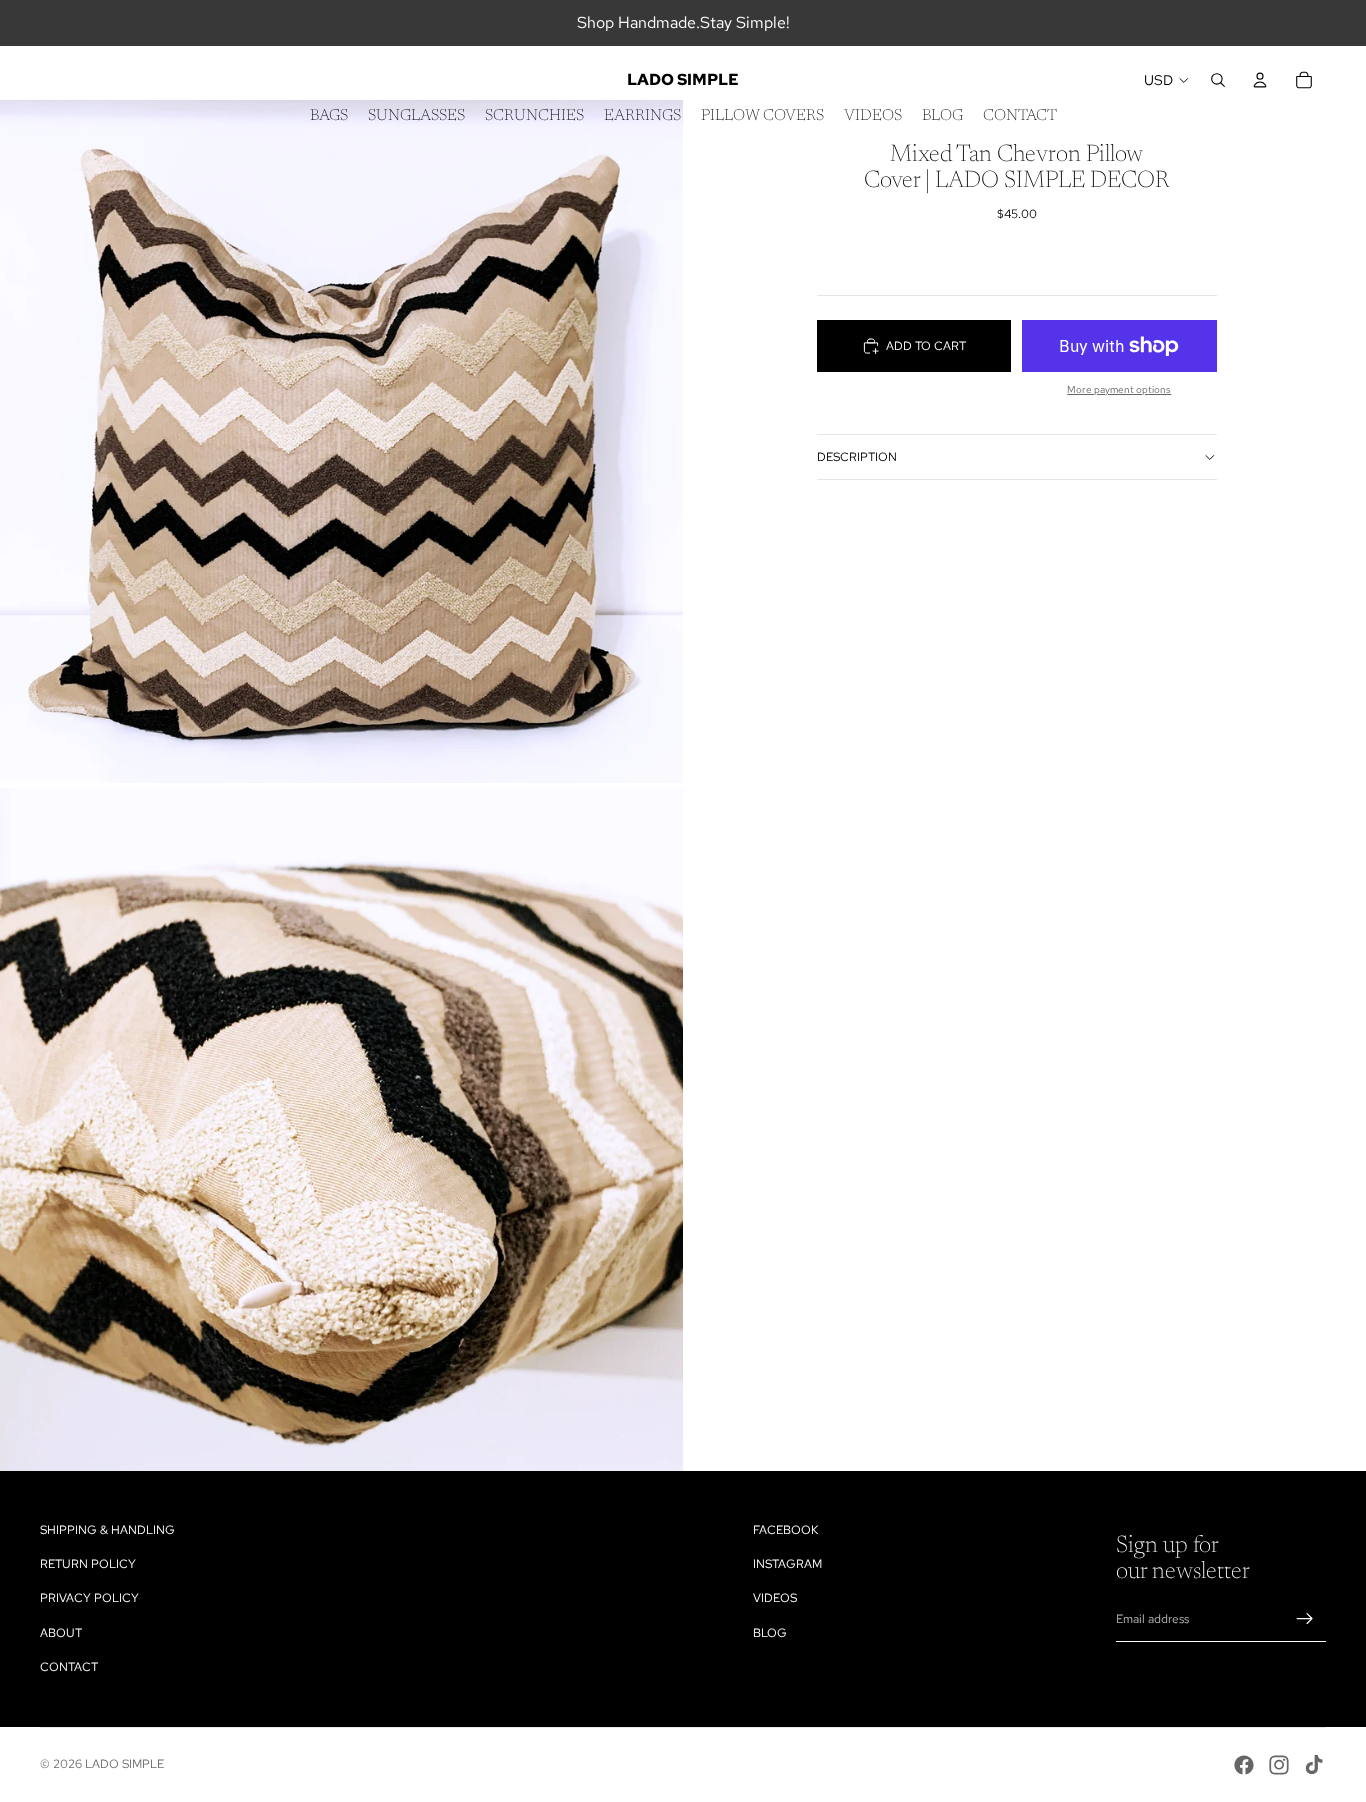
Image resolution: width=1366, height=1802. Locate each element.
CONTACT (69, 1667)
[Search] (1218, 80)
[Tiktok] (1314, 1765)
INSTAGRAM (787, 1564)
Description (857, 457)
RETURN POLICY (88, 1564)
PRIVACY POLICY (89, 1598)
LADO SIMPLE (124, 1764)
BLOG (770, 1633)
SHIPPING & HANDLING (107, 1530)
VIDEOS (775, 1598)
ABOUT (61, 1633)
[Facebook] (1244, 1765)
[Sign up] (1305, 1619)
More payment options (1119, 389)
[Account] (1260, 80)
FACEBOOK (785, 1530)
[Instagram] (1279, 1765)
